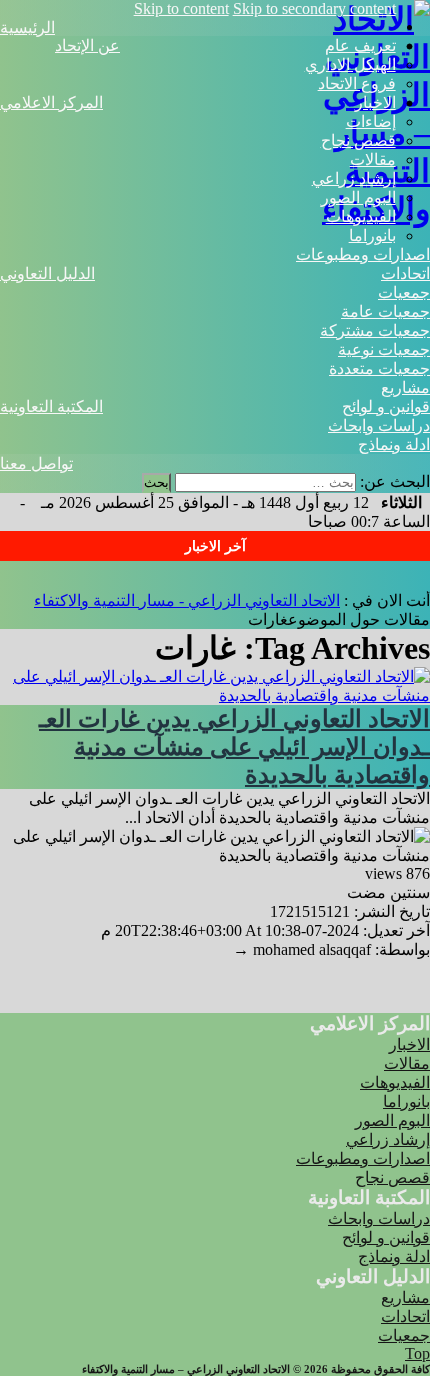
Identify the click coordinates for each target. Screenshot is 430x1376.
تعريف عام (360, 45)
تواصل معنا (36, 463)
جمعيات (404, 292)
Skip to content (181, 8)
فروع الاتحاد (357, 83)
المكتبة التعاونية (51, 406)
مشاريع (405, 387)
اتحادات (405, 273)
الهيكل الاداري (350, 64)
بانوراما (372, 235)
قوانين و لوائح (386, 406)
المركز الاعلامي (51, 102)
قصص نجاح (358, 140)
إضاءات (371, 121)
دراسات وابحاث (379, 425)
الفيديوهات (361, 216)
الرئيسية (27, 27)
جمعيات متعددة (379, 368)
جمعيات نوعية (384, 349)
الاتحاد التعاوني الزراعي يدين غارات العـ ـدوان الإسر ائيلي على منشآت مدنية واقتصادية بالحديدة (234, 747)
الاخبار (375, 102)
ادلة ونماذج (394, 444)
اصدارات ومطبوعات (363, 254)
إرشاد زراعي (354, 178)
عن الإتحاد (87, 45)
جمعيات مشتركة (375, 330)
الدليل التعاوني (47, 273)
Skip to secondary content (314, 8)
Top (417, 1353)
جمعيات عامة (385, 311)
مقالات (373, 159)
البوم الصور (358, 197)
